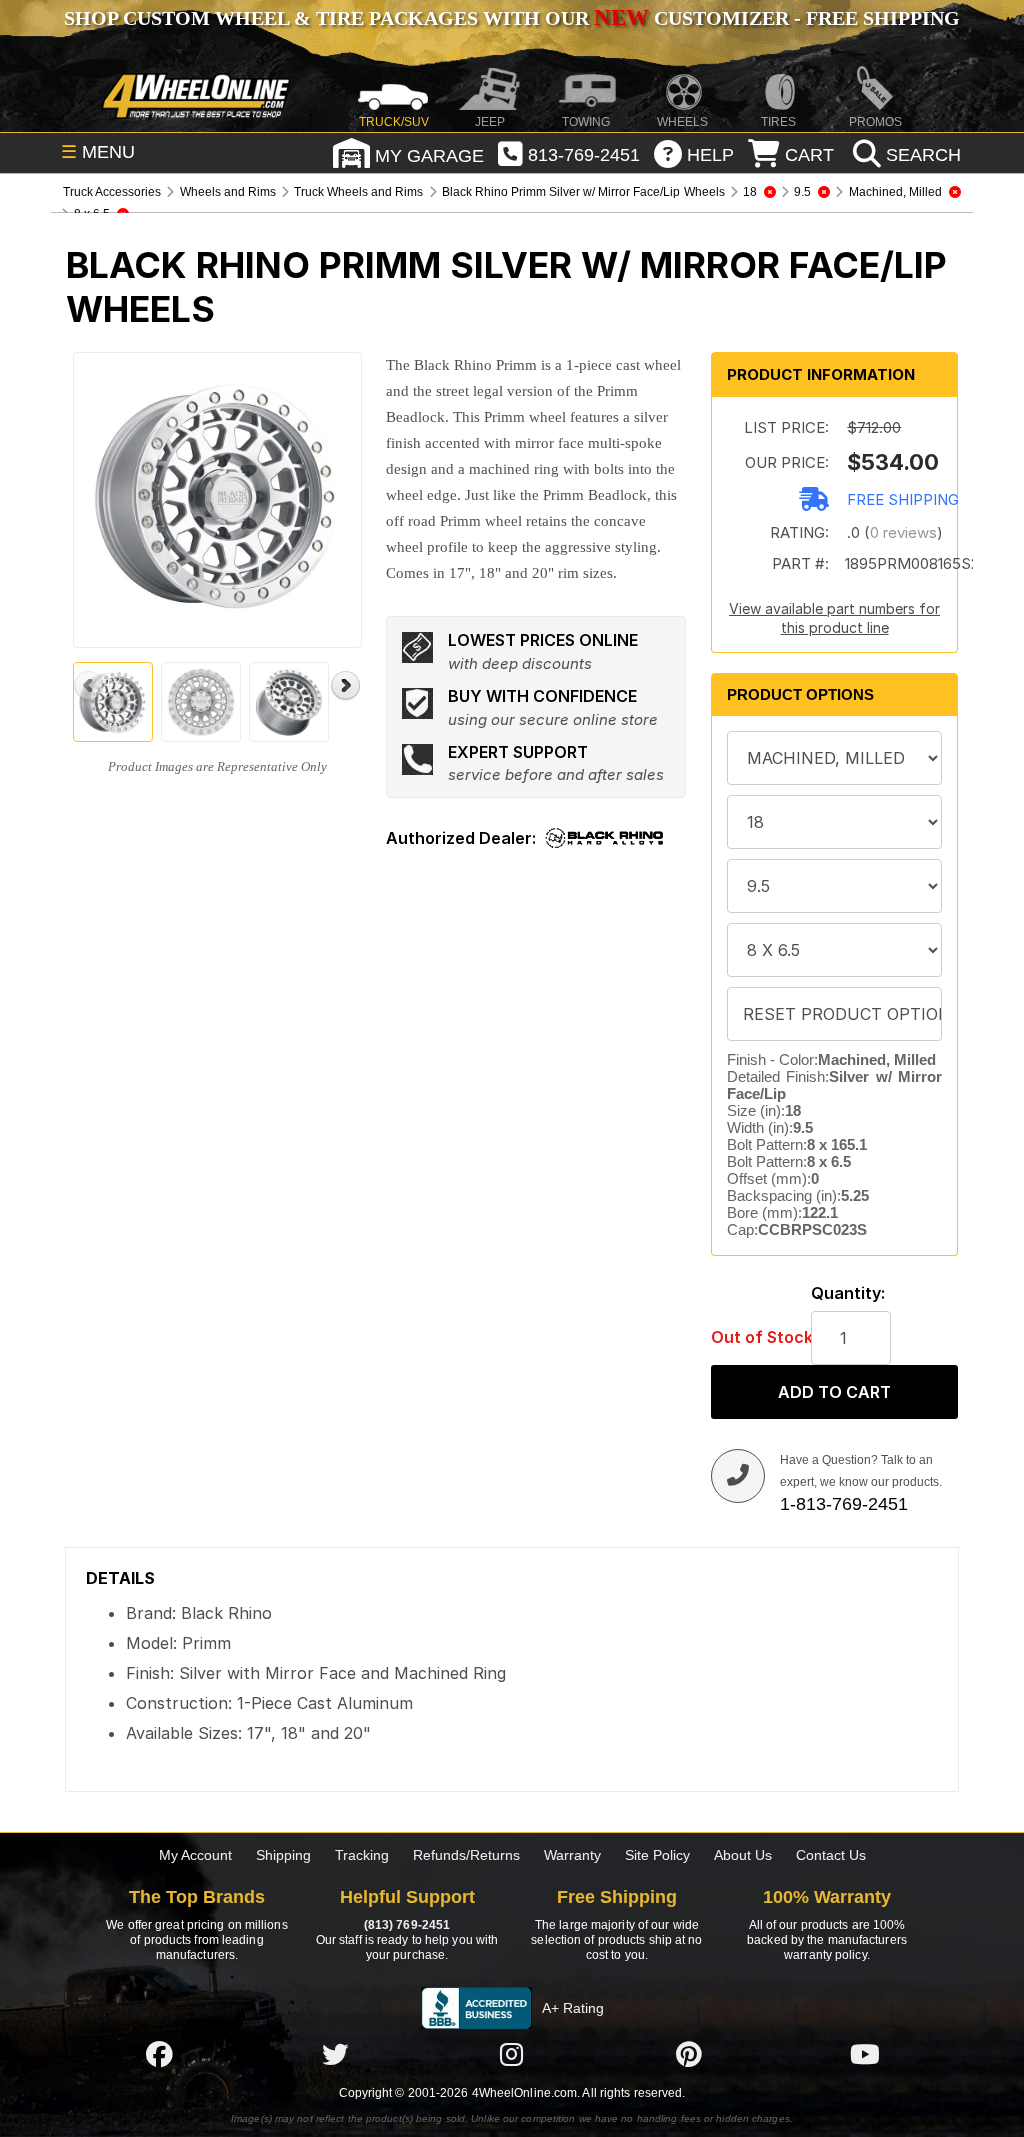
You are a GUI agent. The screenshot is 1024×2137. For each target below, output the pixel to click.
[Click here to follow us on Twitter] (335, 2054)
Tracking (362, 1855)
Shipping (283, 1855)
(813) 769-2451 (407, 1925)
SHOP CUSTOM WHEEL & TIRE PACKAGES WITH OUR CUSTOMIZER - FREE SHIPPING (512, 18)
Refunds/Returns (466, 1855)
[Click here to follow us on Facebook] (159, 2054)
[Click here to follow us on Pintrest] (689, 2054)
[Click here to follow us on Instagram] (512, 2054)
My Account (195, 1855)
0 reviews (903, 532)
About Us (743, 1855)
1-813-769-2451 (844, 1504)
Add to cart (834, 1392)
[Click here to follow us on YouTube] (865, 2054)
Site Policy (657, 1855)
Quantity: (848, 1293)
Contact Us (831, 1855)
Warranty (572, 1855)
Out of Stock (751, 1337)
